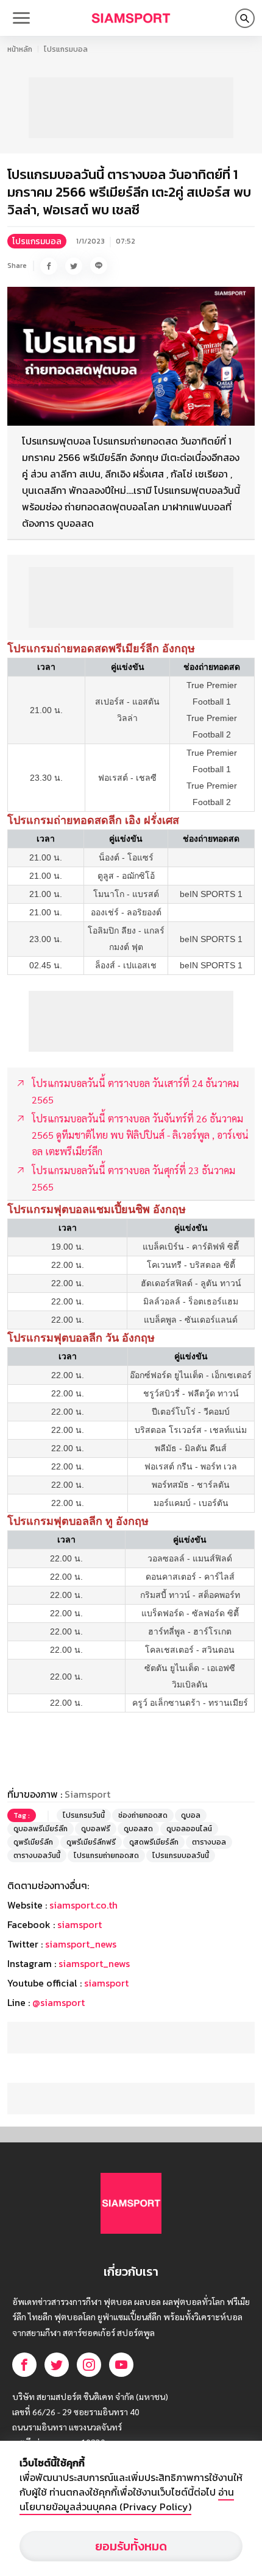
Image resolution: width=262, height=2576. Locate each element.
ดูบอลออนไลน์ (189, 1829)
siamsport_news (81, 1944)
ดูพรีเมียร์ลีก (33, 1842)
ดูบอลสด (138, 1829)
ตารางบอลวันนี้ (37, 1856)
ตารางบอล (209, 1842)
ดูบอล (191, 1815)
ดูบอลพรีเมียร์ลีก (41, 1829)
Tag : (22, 1815)
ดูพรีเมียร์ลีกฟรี (91, 1842)
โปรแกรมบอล (66, 49)
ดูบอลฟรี (96, 1829)
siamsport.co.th (83, 1905)
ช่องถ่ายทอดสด (143, 1815)
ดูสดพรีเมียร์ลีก (154, 1842)
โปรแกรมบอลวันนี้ (181, 1856)
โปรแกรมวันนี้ (84, 1815)
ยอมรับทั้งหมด (131, 2546)
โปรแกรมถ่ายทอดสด (106, 1856)
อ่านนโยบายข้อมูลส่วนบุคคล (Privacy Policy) (127, 2499)
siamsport (80, 1924)
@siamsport (58, 2002)
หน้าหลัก (20, 49)
